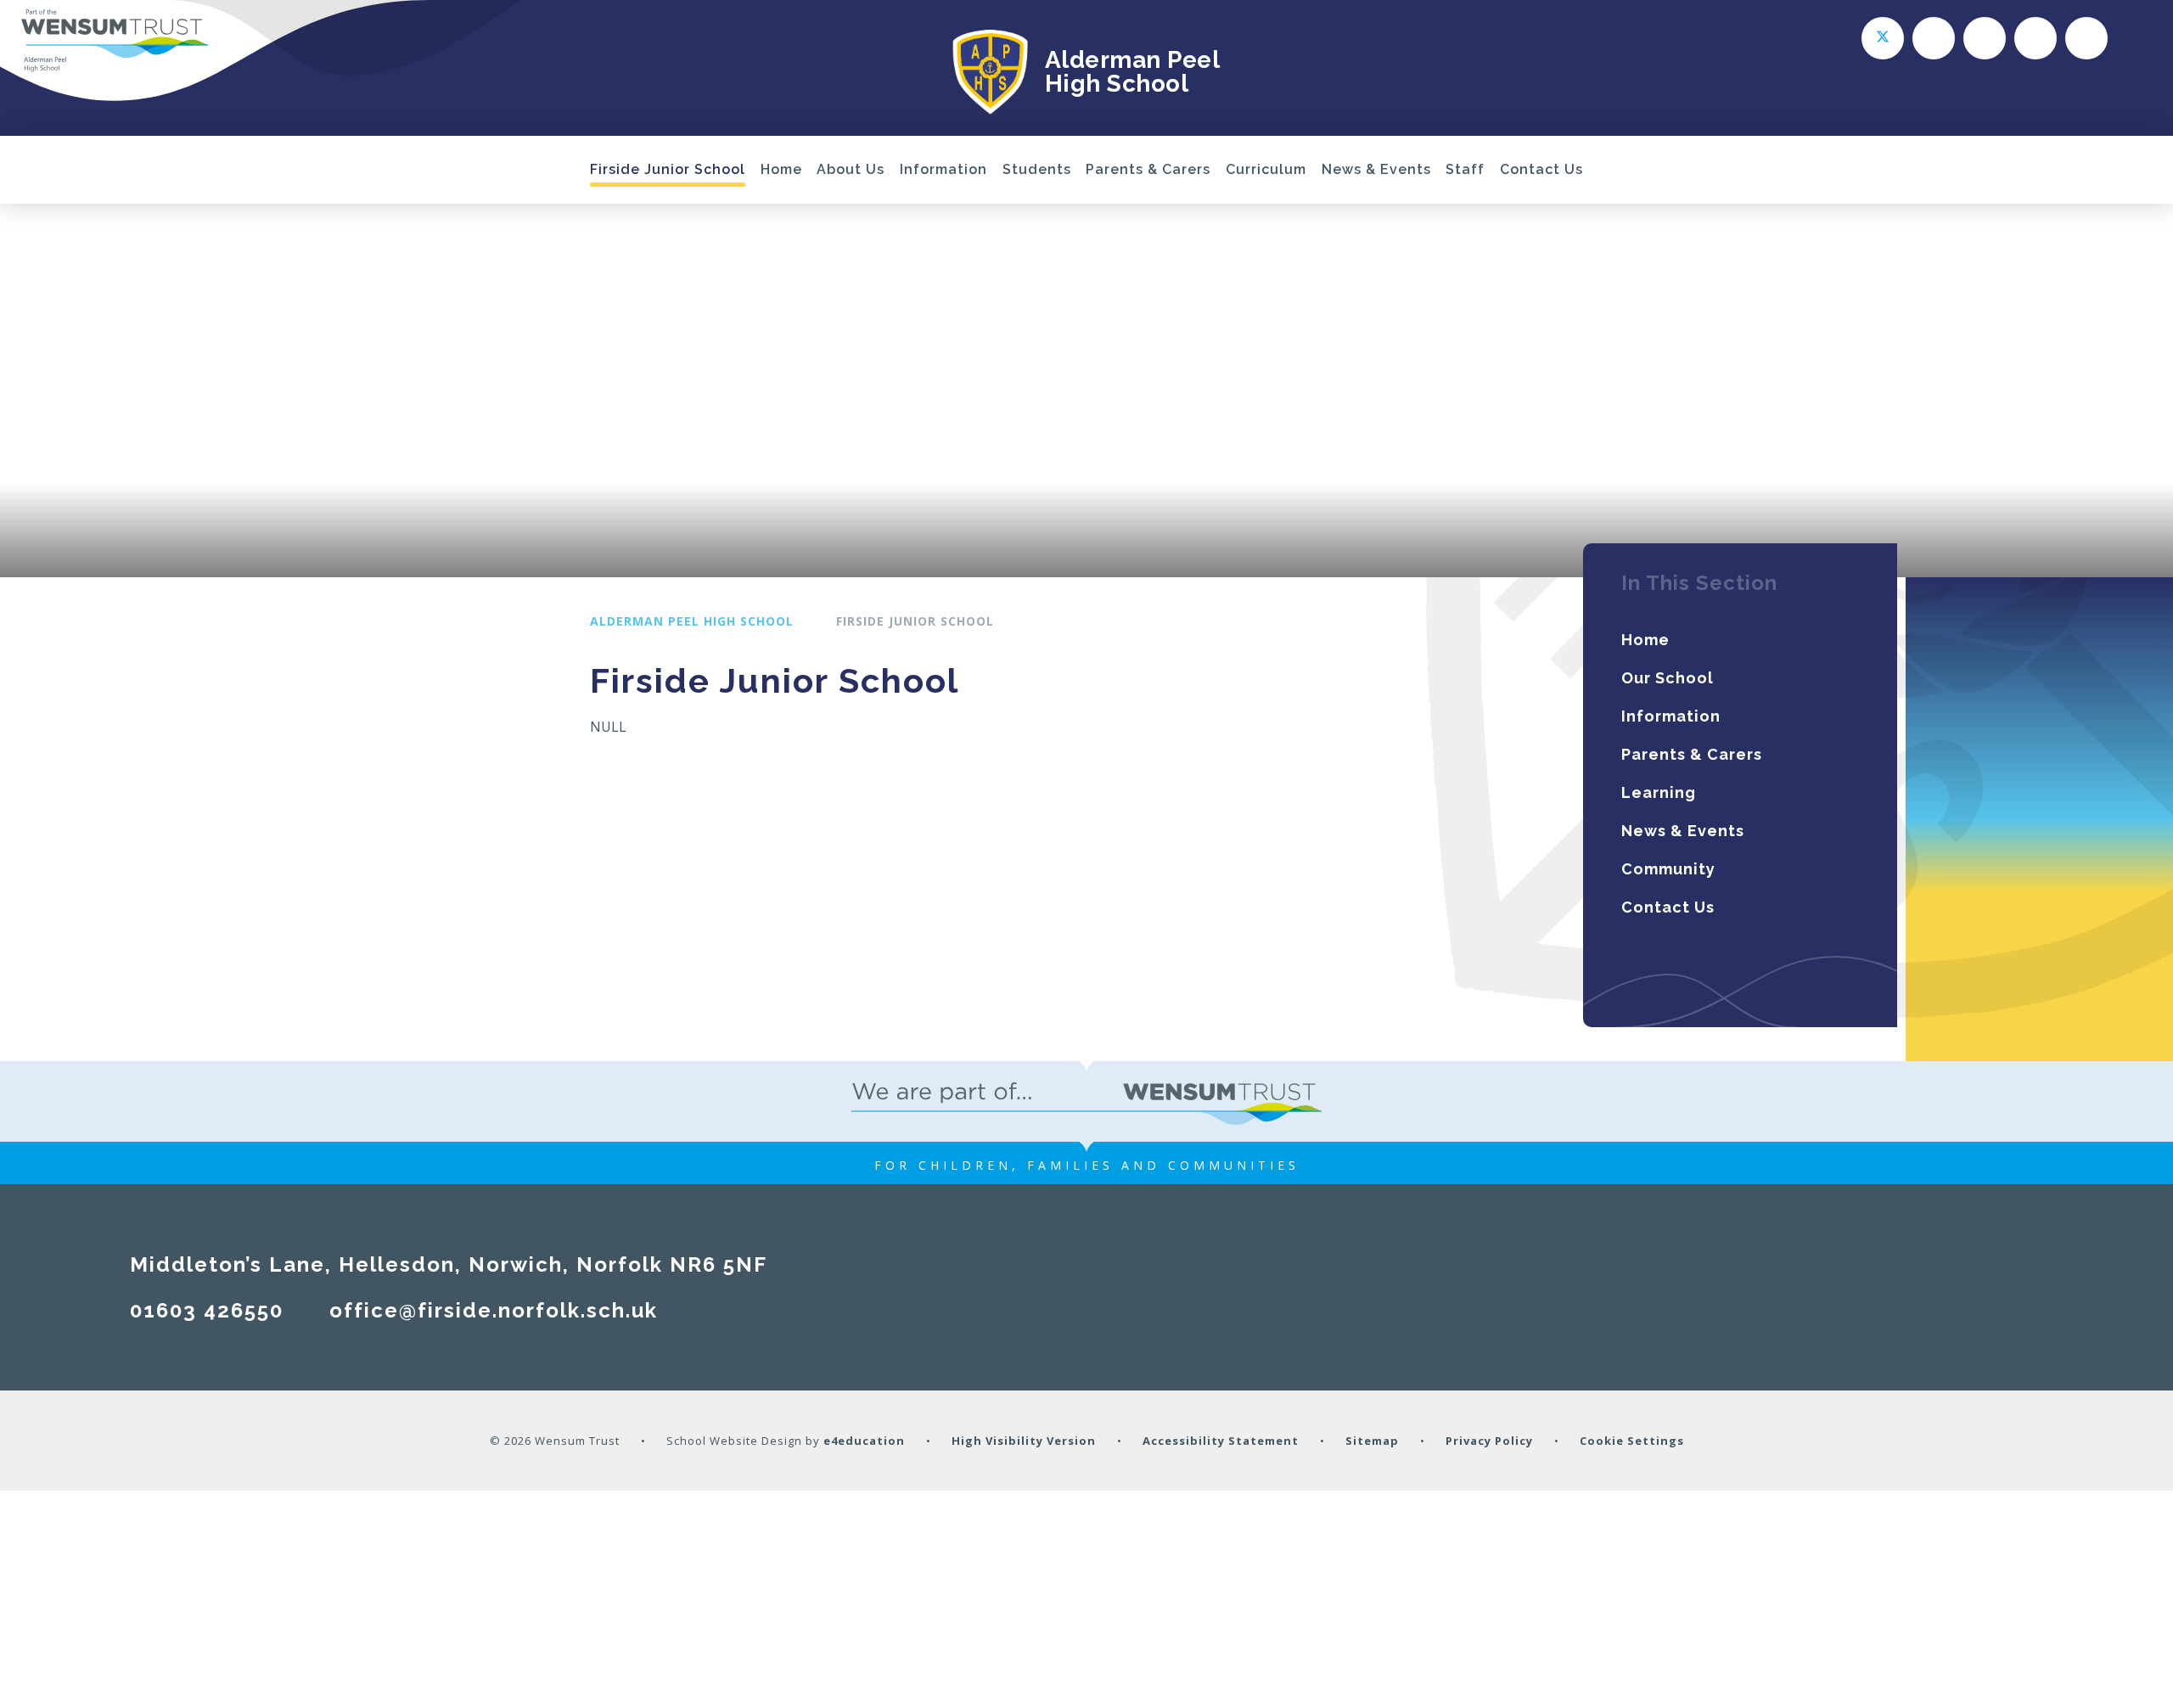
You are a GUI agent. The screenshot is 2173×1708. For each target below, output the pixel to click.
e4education (864, 1441)
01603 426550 (207, 1310)
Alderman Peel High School (692, 621)
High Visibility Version (1024, 1441)
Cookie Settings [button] (1632, 1441)
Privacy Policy (1489, 1441)
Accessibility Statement (1221, 1441)
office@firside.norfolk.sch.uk (494, 1310)
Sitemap (1372, 1441)
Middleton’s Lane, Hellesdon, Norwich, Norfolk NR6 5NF (449, 1264)
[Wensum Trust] (115, 41)
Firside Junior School (915, 621)
